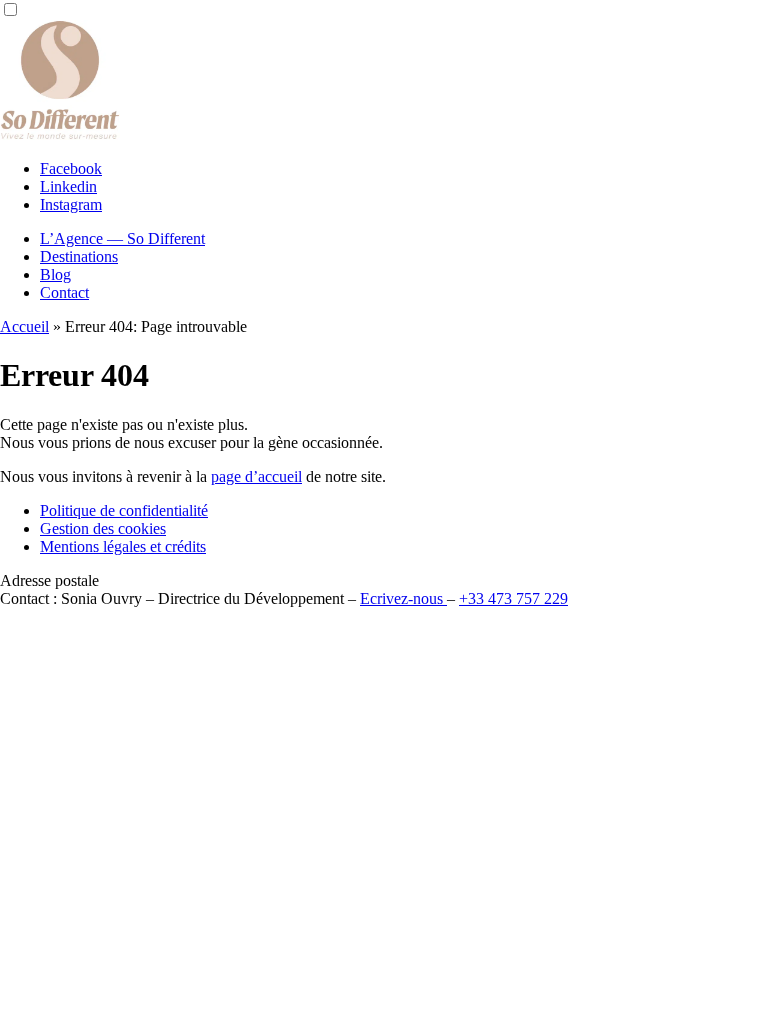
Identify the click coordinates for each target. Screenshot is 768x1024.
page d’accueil (256, 476)
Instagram (71, 204)
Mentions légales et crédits (123, 546)
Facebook (71, 168)
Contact (64, 292)
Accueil (24, 326)
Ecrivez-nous (403, 598)
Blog (55, 274)
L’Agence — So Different (122, 238)
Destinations (79, 256)
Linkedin (68, 186)
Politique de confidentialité (124, 510)
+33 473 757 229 (513, 598)
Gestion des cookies (103, 528)
